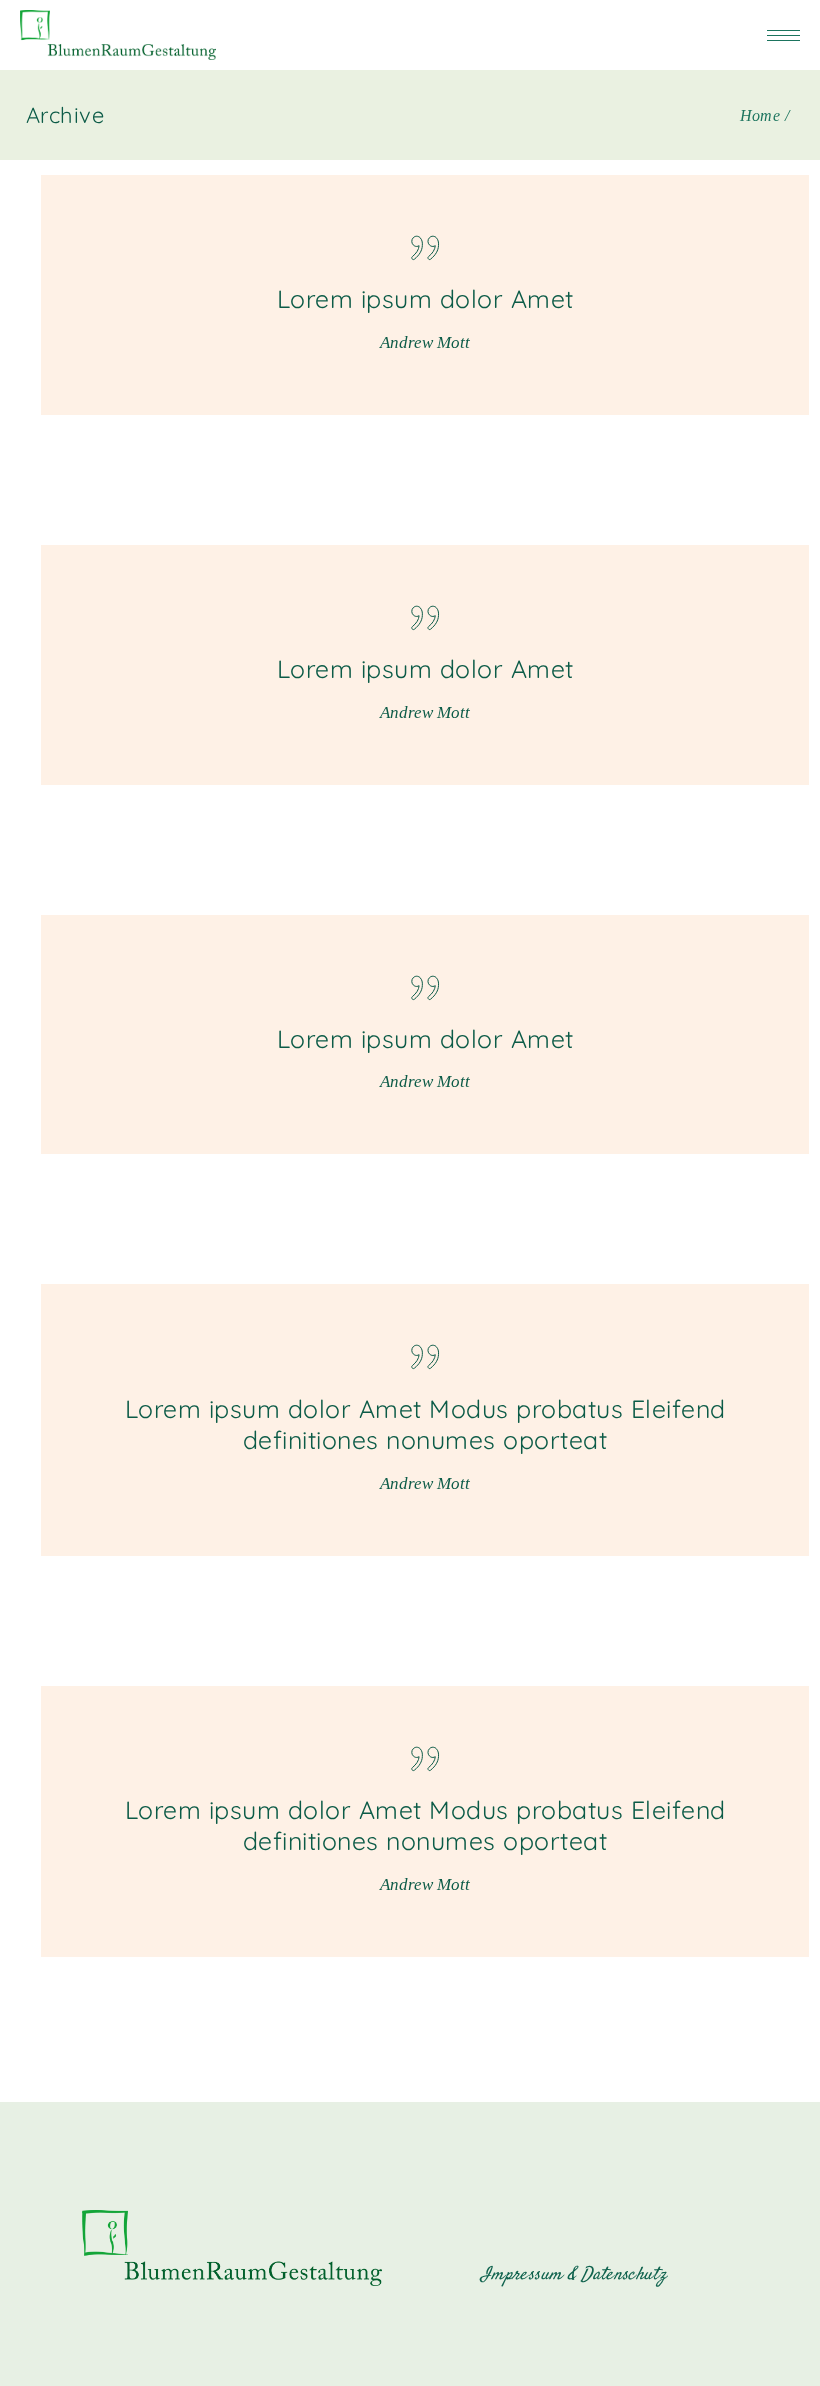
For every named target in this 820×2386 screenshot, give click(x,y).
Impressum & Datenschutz (573, 2275)
